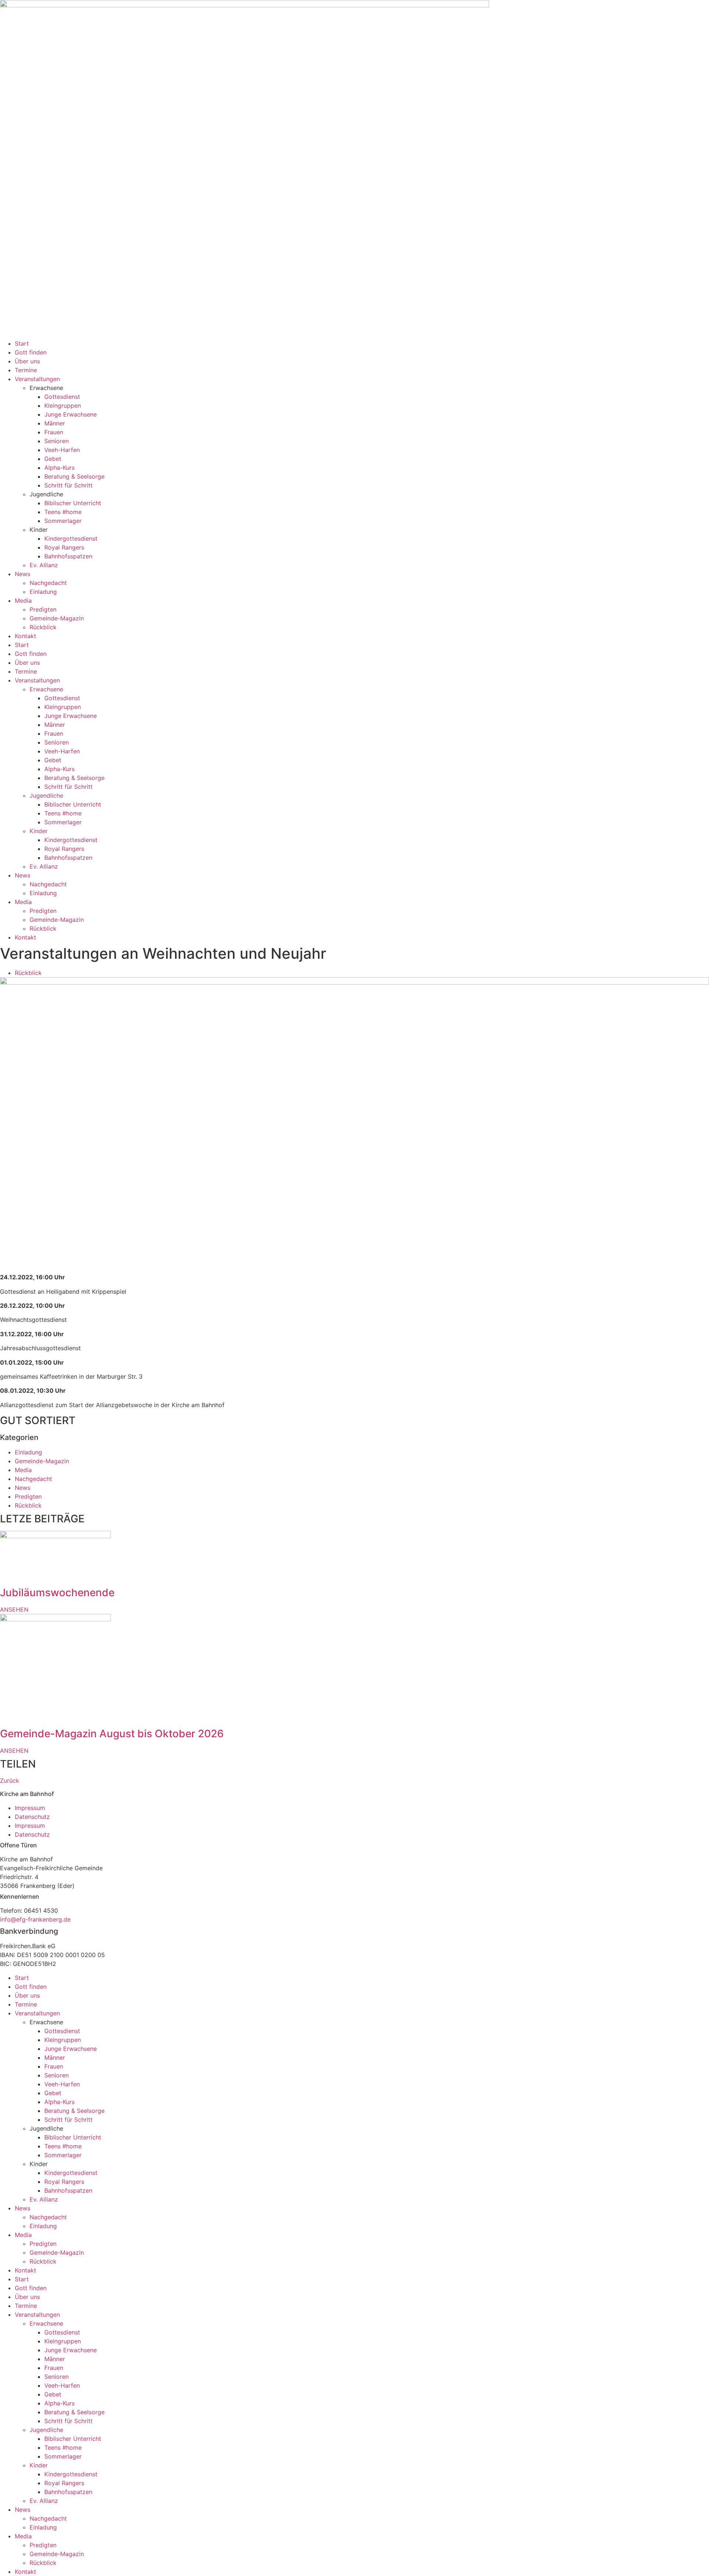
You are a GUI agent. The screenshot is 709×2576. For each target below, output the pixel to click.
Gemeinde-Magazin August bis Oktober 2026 (112, 1734)
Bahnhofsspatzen (68, 556)
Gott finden (31, 352)
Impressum (30, 1808)
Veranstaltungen (37, 379)
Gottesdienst (62, 397)
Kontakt (25, 636)
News (23, 574)
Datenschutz (32, 1817)
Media (23, 601)
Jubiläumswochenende (57, 1593)
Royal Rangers (64, 547)
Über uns (27, 361)
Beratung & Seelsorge (74, 476)
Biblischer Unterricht (73, 503)
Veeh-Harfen (62, 450)
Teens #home (63, 512)
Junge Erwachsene (71, 414)
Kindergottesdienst (71, 538)
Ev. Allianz (44, 565)
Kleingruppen (63, 406)
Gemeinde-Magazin (57, 618)
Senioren (56, 441)
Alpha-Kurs (59, 468)
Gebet (53, 459)
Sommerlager (63, 521)
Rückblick (43, 627)
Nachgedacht (48, 583)
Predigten (43, 609)
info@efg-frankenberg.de (35, 1919)
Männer (55, 423)
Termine (26, 370)
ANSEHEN (14, 1609)
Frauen (54, 432)
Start (22, 343)
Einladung (43, 592)
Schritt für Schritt (68, 485)
